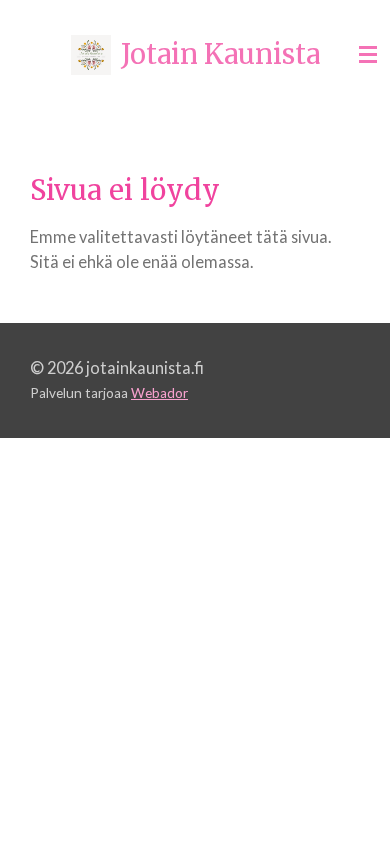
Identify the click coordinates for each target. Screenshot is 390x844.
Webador (159, 393)
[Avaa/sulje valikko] (368, 55)
